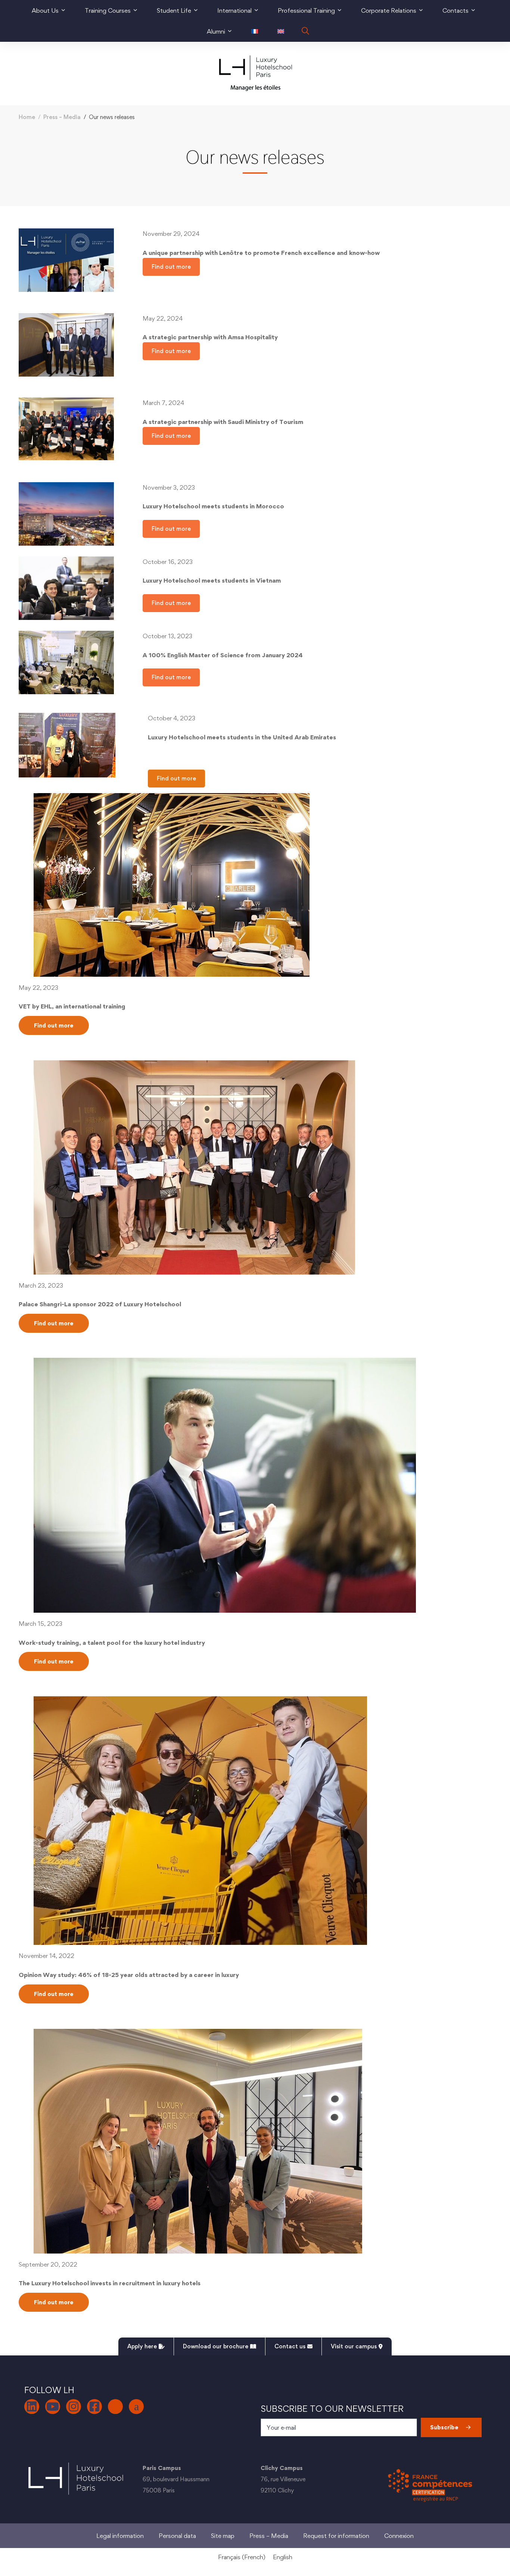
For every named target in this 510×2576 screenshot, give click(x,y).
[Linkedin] (32, 2407)
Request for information (336, 2536)
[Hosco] (136, 2407)
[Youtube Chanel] (53, 2407)
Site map (223, 2536)
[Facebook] (94, 2407)
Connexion (399, 2536)
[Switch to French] (255, 31)
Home (27, 117)
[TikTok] (115, 2407)
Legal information (120, 2536)
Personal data (177, 2536)
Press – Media (62, 117)
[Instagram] (74, 2407)
